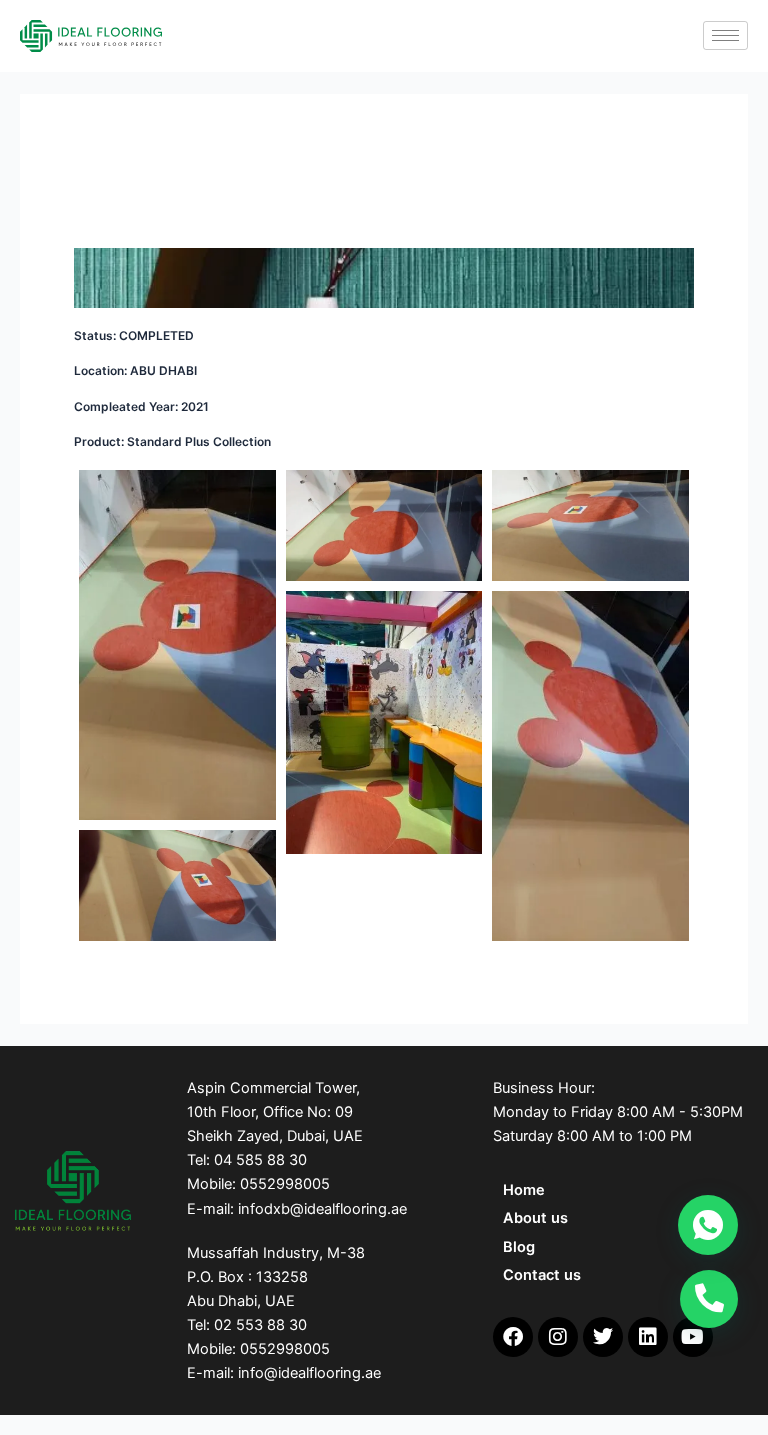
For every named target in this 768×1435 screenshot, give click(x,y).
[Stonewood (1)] (384, 722)
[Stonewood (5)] (384, 525)
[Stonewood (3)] (177, 885)
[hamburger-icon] (725, 35)
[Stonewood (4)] (177, 645)
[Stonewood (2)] (590, 766)
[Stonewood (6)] (590, 525)
